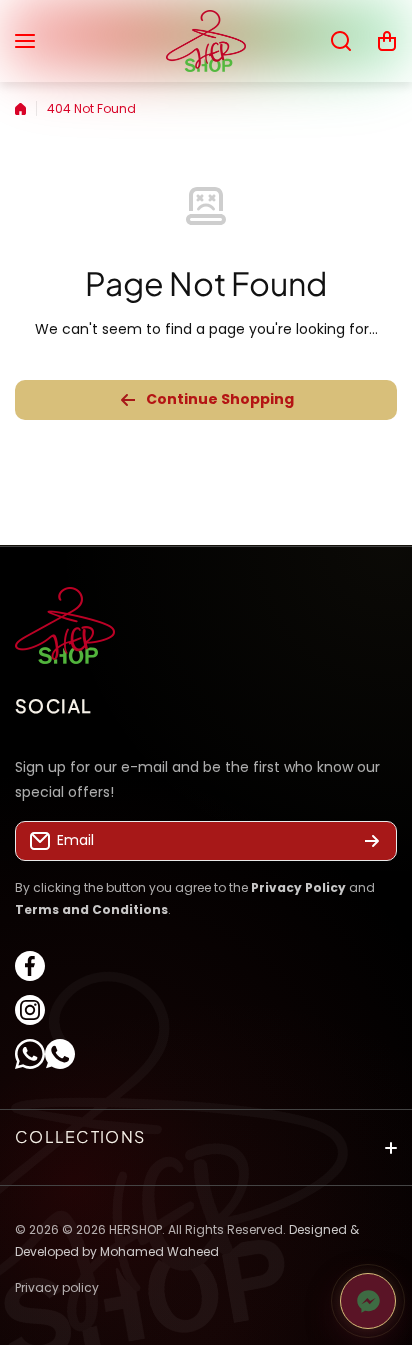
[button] (387, 41)
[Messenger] (368, 1301)
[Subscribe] (372, 842)
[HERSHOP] (206, 41)
